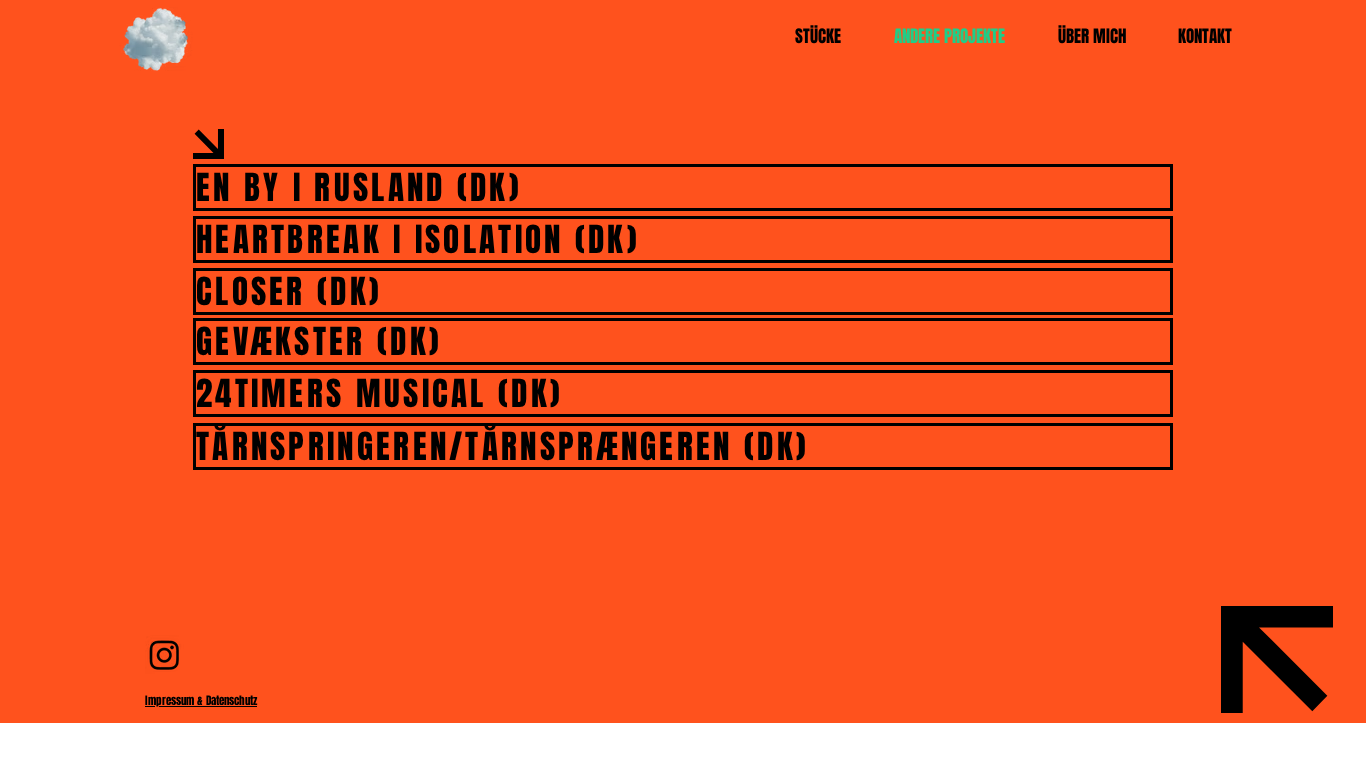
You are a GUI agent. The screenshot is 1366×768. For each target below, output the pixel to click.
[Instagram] (164, 654)
